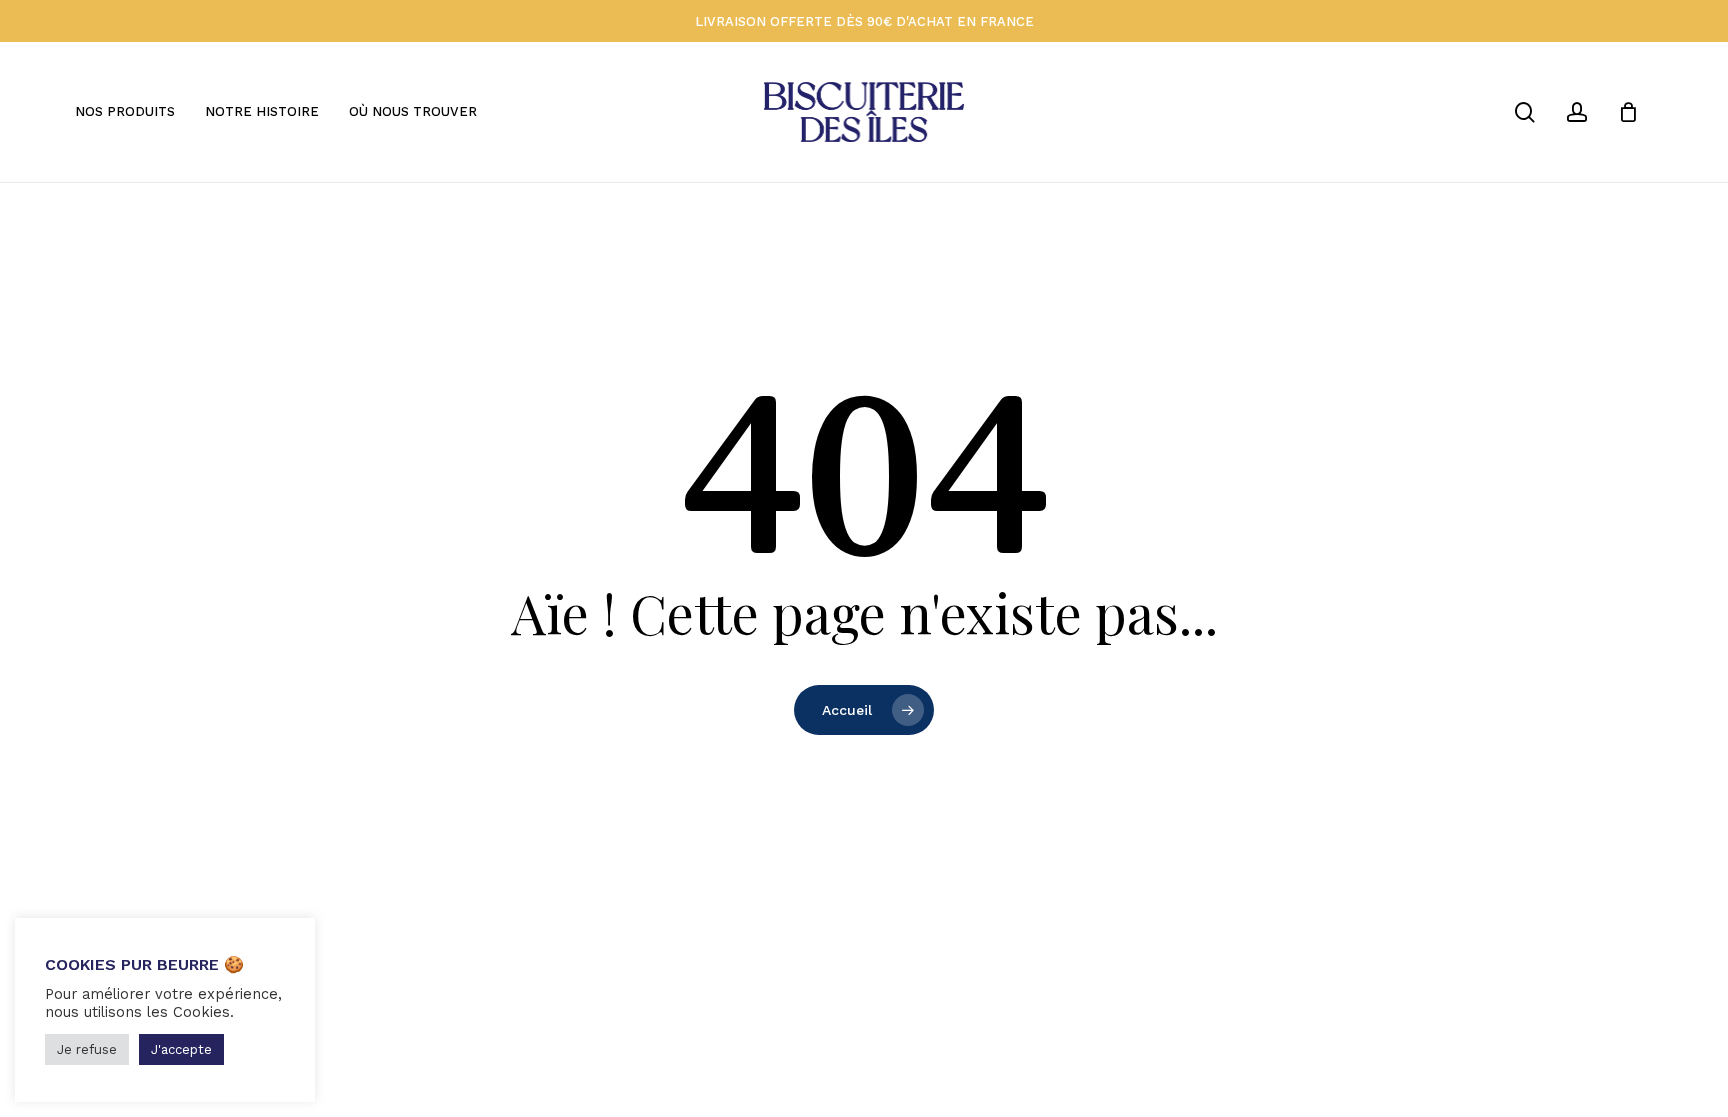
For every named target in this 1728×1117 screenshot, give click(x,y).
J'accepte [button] (181, 1049)
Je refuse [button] (87, 1049)
